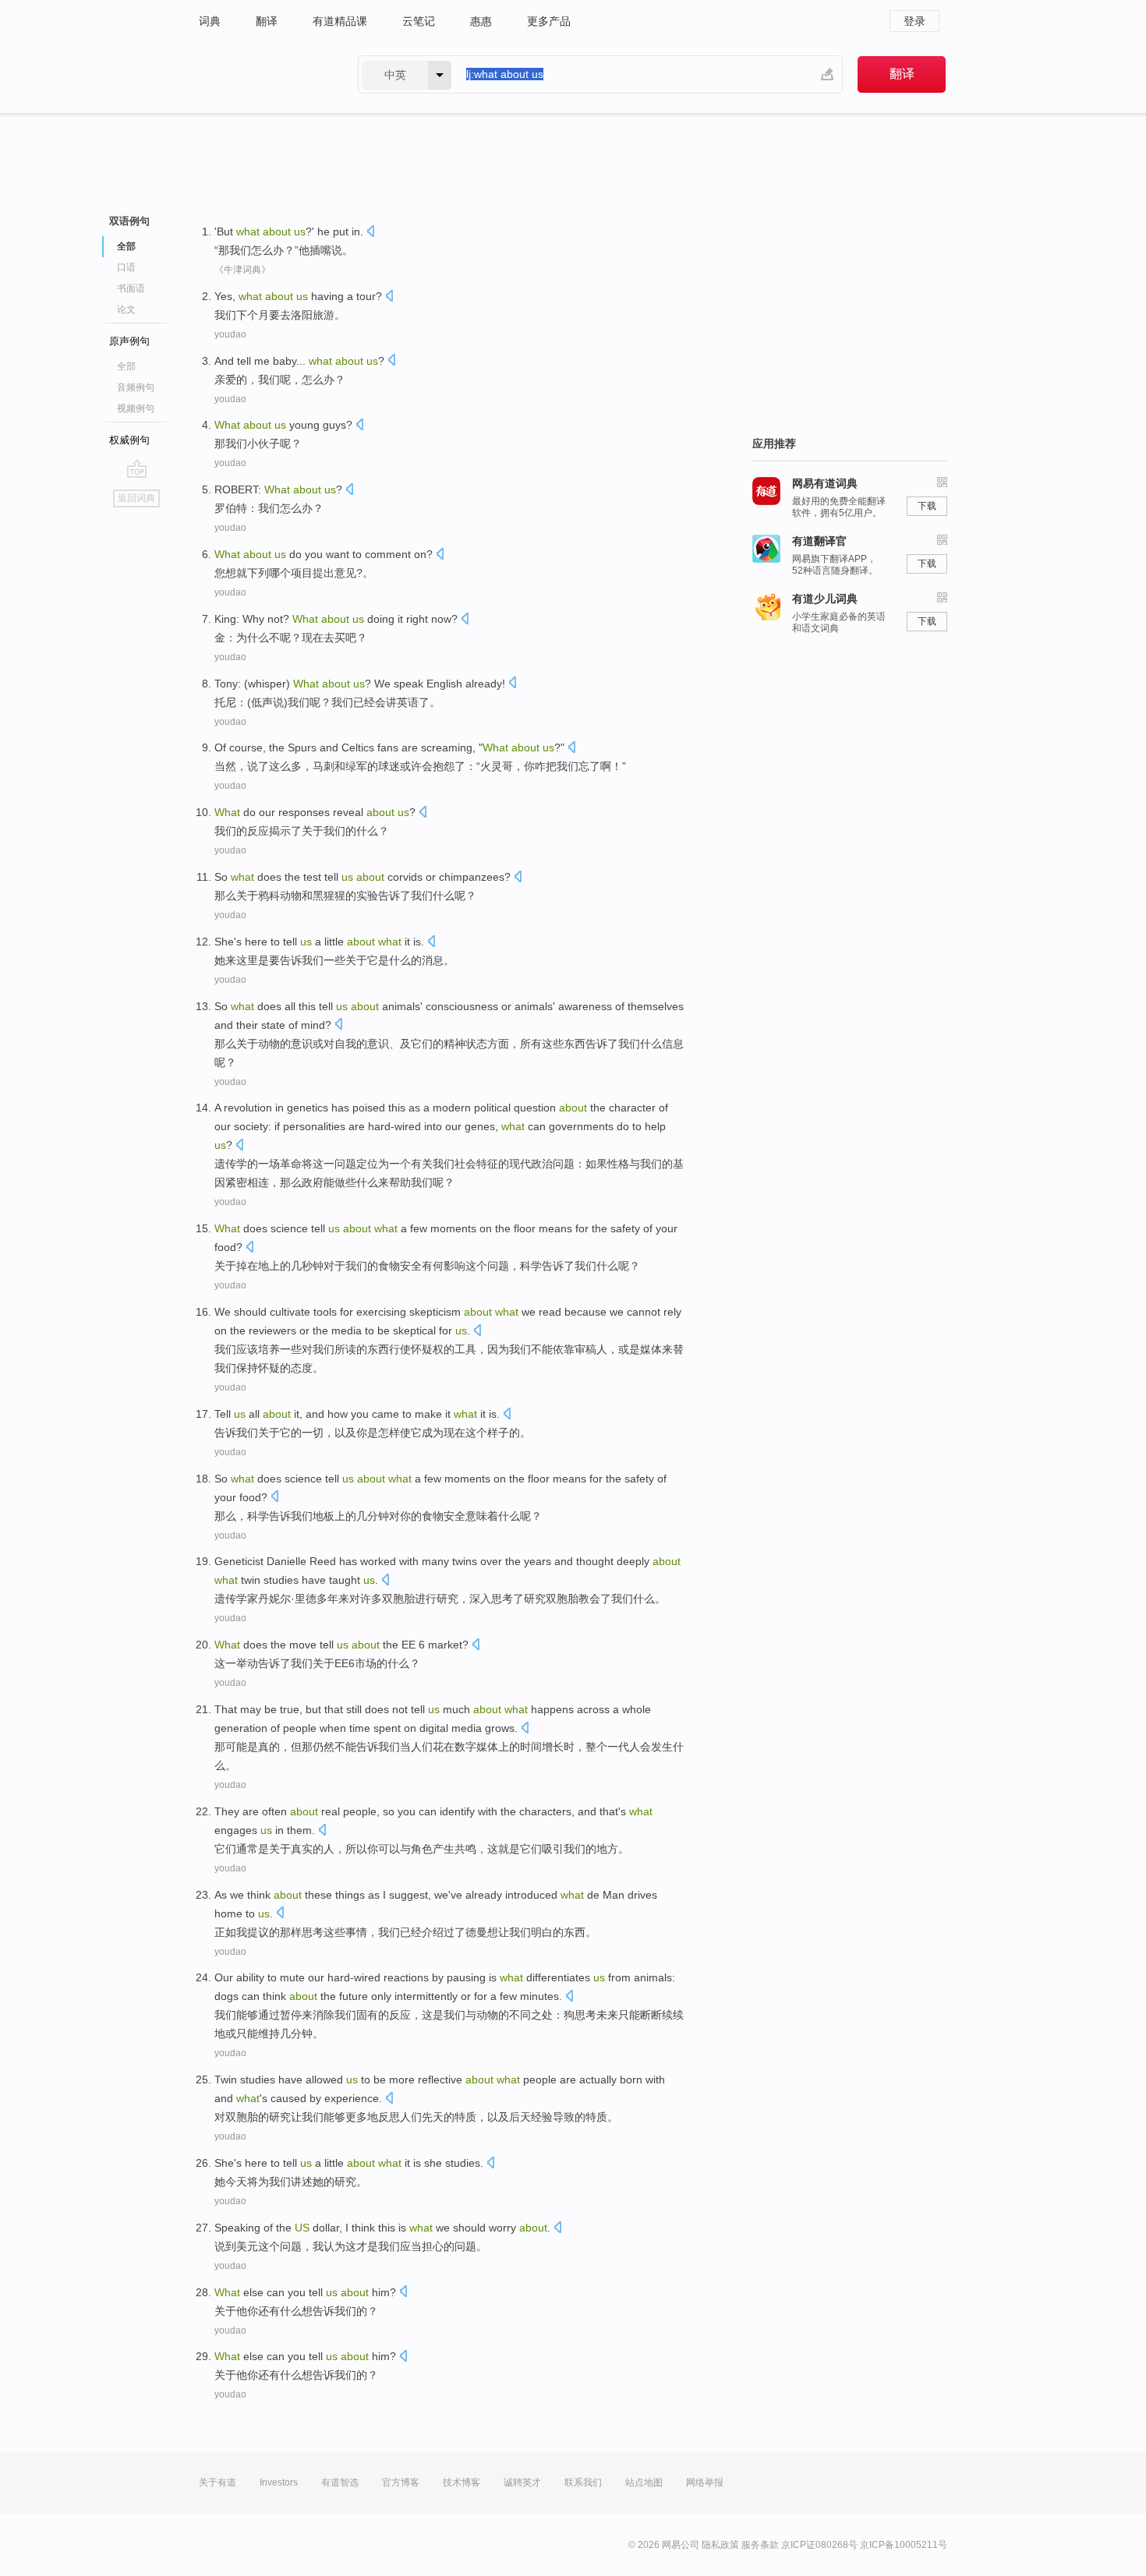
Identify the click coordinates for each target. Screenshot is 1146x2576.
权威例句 (129, 440)
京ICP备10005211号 (904, 2545)
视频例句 (136, 408)
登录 (914, 21)
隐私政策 (720, 2545)
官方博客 (401, 2482)
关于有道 (218, 2482)
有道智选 (340, 2482)
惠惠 (481, 21)
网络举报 (705, 2482)
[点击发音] (370, 233)
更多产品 (549, 21)
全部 (126, 366)
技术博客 (462, 2482)
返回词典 (136, 498)
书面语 (131, 288)
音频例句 (136, 387)
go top (137, 468)
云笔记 (419, 21)
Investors (279, 2482)
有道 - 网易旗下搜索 (263, 74)
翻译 (267, 21)
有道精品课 (340, 21)
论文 (126, 309)
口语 (126, 267)
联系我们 (583, 2482)
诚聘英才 (522, 2482)
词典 (210, 21)
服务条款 (760, 2545)
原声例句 (129, 341)
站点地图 (644, 2482)
